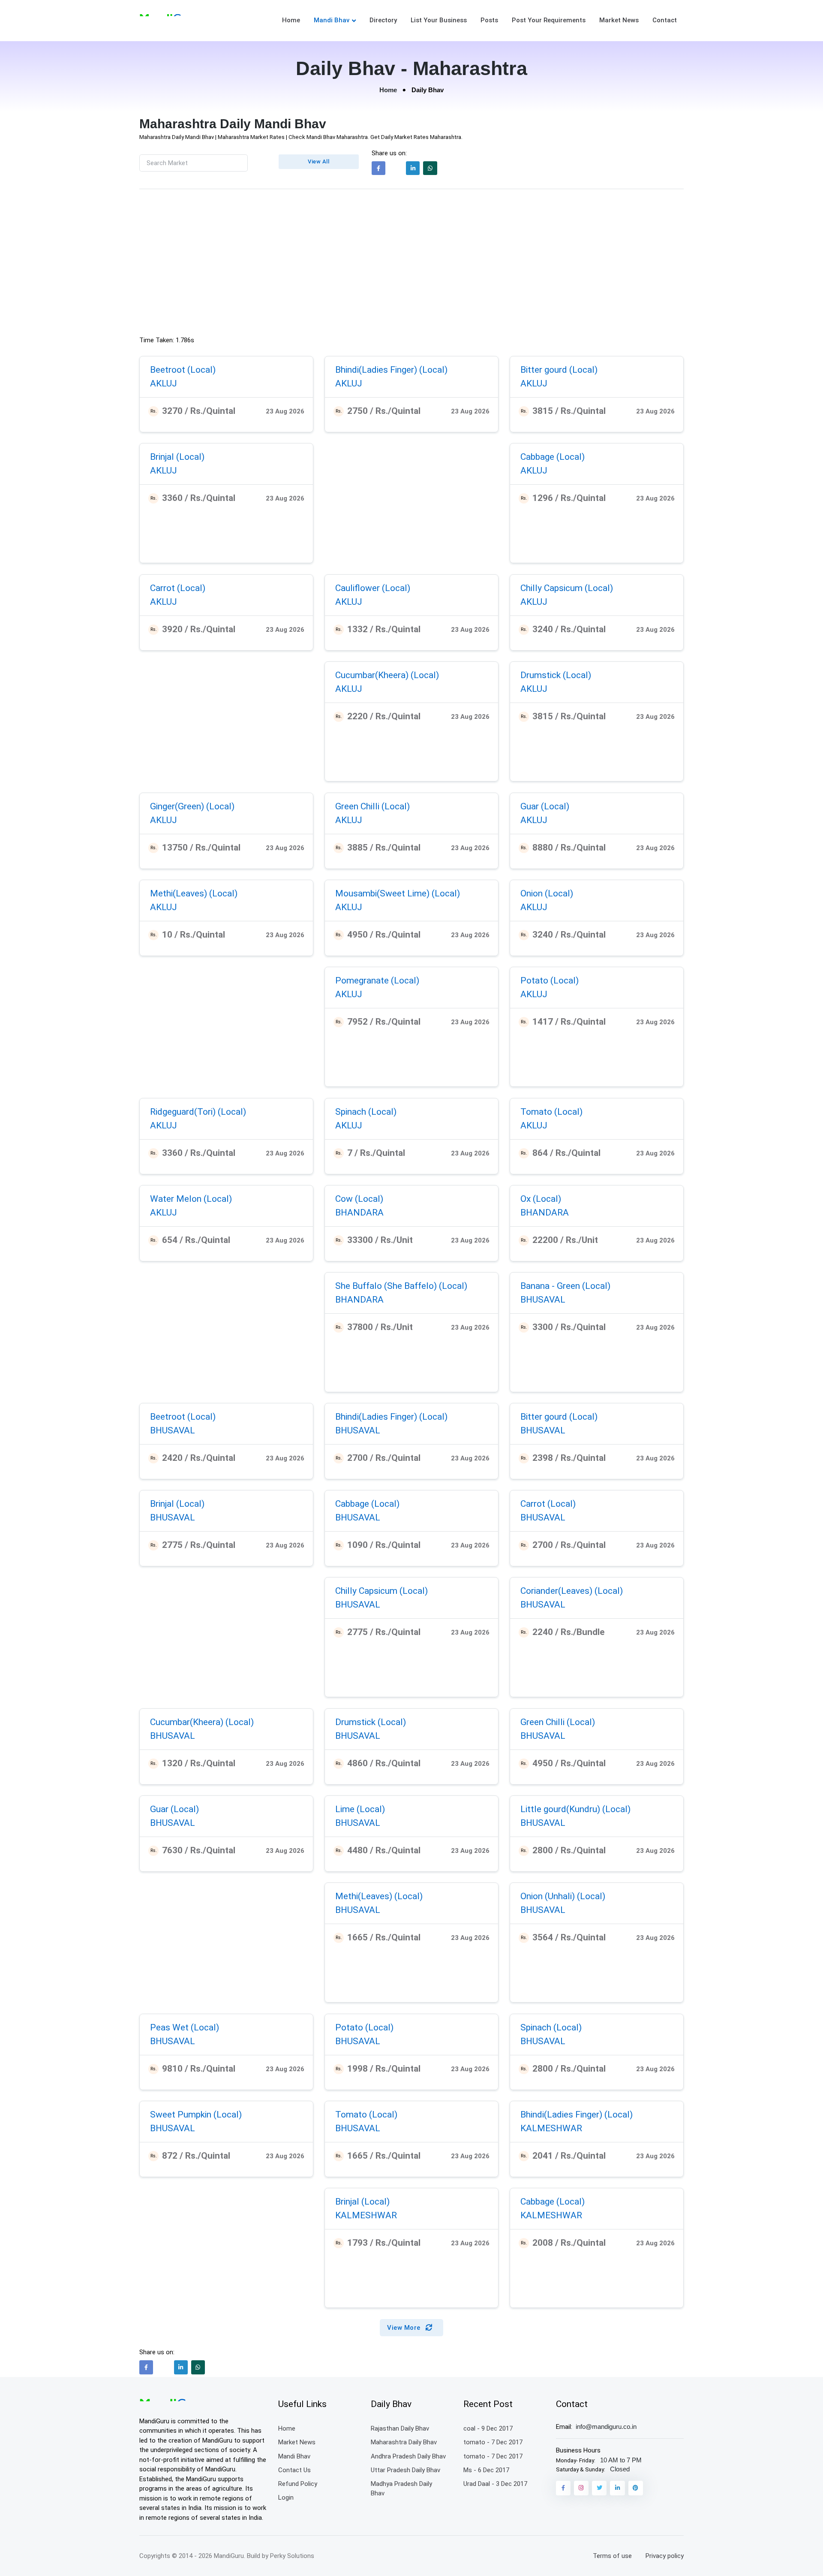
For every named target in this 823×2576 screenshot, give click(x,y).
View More (405, 2328)
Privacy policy (665, 2556)
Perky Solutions (292, 2556)
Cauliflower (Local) (373, 588)
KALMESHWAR (551, 2128)
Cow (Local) (359, 1199)
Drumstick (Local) (556, 675)
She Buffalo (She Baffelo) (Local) (401, 1286)
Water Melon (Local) (191, 1199)
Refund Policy (298, 2484)
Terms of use (612, 2556)
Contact (665, 20)
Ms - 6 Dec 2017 (486, 2470)
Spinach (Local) (366, 1112)
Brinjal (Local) (177, 457)
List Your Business (439, 20)
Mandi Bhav (332, 20)
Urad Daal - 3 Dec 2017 (495, 2484)
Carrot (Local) (178, 588)
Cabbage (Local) (553, 457)
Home (291, 20)
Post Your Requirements (549, 20)
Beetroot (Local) (183, 370)
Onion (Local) (547, 893)
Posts (489, 20)
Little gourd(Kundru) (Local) (575, 1809)
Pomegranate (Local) (377, 980)
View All (318, 161)
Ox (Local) (541, 1199)
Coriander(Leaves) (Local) (572, 1591)
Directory (383, 20)
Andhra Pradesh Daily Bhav (408, 2456)
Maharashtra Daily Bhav (404, 2442)
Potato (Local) (550, 980)
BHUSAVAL (543, 1299)
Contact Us (294, 2470)
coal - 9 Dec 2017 (488, 2428)
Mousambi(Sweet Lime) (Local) (398, 893)
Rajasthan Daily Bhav (400, 2428)
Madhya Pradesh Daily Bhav (401, 2489)
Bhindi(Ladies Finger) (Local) (391, 370)
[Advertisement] (411, 265)
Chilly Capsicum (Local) (567, 588)
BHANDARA (359, 1212)
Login (286, 2498)
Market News (619, 20)
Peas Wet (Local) (185, 2027)
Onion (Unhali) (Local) (563, 1896)
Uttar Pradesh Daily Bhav (405, 2470)
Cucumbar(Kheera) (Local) (387, 675)
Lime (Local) (360, 1809)
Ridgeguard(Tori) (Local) (198, 1112)
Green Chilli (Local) (372, 806)
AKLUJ (164, 383)
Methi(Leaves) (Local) (194, 893)
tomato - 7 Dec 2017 (493, 2442)
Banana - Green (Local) (565, 1286)
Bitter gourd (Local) (559, 370)
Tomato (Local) (551, 1112)
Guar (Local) (545, 806)
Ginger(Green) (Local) (192, 806)
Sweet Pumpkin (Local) (196, 2114)
